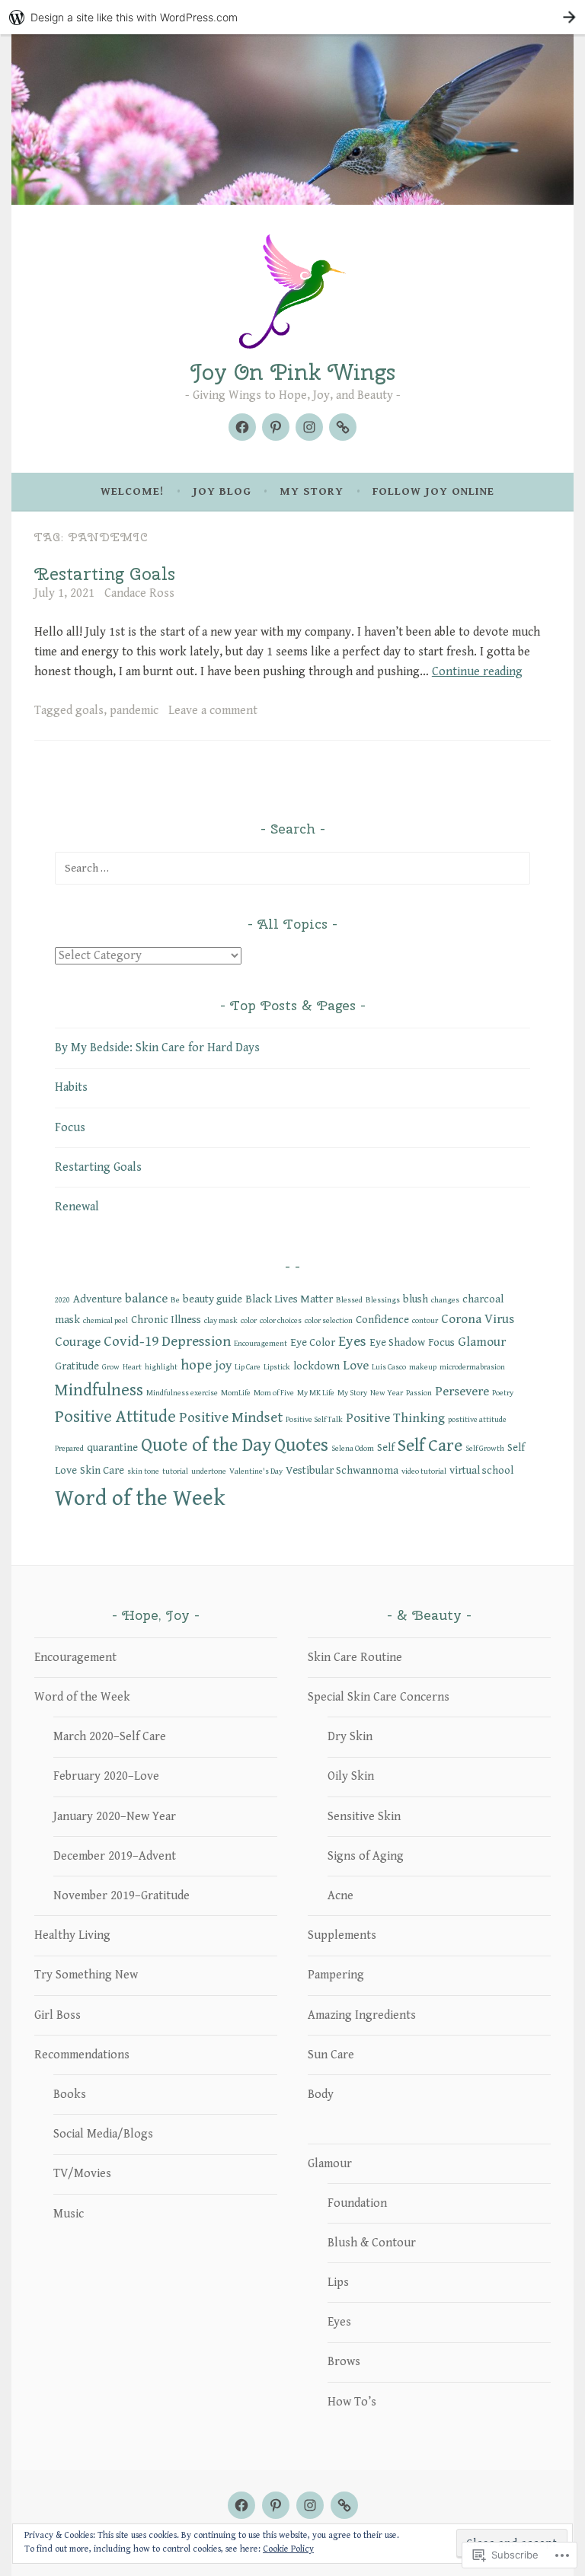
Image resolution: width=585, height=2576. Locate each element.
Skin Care (102, 1470)
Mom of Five (274, 1393)
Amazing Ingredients (362, 2015)
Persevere (462, 1392)
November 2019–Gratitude (121, 1896)
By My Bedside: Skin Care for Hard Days (157, 1048)
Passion (419, 1393)
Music (69, 2214)
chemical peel (105, 1321)
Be (175, 1300)
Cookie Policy (288, 2549)
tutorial (175, 1471)
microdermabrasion (472, 1367)
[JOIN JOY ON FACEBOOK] (241, 2505)
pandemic (134, 711)
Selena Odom (353, 1449)
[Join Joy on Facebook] (242, 427)
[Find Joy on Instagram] (309, 427)
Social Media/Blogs (103, 2134)
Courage (78, 1342)
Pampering (336, 1975)
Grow (111, 1367)
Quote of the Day (206, 1446)
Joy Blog (222, 491)
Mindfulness (99, 1390)
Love (356, 1366)
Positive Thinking (395, 1418)
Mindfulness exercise (182, 1393)
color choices (281, 1321)
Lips (338, 2283)
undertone (209, 1471)
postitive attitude (477, 1420)
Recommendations (82, 2055)
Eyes (352, 1341)
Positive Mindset (231, 1417)
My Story (312, 491)
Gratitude (77, 1366)
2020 (62, 1300)
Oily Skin (351, 1776)
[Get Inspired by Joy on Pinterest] (276, 427)
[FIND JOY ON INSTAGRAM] (310, 2505)
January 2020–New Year (115, 1817)
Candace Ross (139, 593)
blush (416, 1299)
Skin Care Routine (355, 1658)
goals (90, 711)
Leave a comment (213, 711)
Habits (71, 1087)
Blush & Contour (372, 2243)
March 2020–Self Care (110, 1737)
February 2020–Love (106, 1776)
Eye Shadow (397, 1342)
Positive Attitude (115, 1417)
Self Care (430, 1446)
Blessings (383, 1300)
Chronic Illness (166, 1320)
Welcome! (132, 491)
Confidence (382, 1320)
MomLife (236, 1393)
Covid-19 (131, 1341)
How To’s (352, 2402)
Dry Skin (350, 1737)
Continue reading (477, 672)
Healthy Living (72, 1935)
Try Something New (86, 1975)
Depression (196, 1341)
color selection (329, 1321)
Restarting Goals (105, 574)
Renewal (77, 1207)
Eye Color (313, 1342)
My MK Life (316, 1393)
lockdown (316, 1366)
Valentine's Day (256, 1471)
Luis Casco (389, 1367)
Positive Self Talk (314, 1420)
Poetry (503, 1393)
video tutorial (424, 1471)
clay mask (221, 1321)
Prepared (69, 1449)
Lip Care (248, 1367)
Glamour (482, 1342)
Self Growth (485, 1449)
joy (223, 1366)
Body (321, 2095)
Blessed (349, 1300)
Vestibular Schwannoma (342, 1470)
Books (70, 2095)
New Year (387, 1393)
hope (196, 1365)
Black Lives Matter (289, 1299)
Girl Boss (58, 2015)
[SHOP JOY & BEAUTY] (344, 2505)
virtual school (481, 1470)
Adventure (97, 1299)
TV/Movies (82, 2174)
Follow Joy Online (433, 491)
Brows (344, 2362)
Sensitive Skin (364, 1817)
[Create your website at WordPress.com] (292, 17)
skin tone (143, 1471)
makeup (423, 1367)
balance (146, 1299)
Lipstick (277, 1367)
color (249, 1321)
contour (425, 1321)
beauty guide (213, 1299)
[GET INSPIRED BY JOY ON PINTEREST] (276, 2505)
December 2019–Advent (115, 1856)
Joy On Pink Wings (293, 372)
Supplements (342, 1935)
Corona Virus (478, 1319)
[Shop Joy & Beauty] (343, 427)
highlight (161, 1367)
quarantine (112, 1447)
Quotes (301, 1446)
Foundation (357, 2203)
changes (445, 1300)
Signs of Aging (366, 1856)
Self (386, 1447)
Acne (340, 1896)
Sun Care (331, 2055)
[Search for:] (292, 868)
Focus (70, 1128)
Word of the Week (140, 1498)
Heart (132, 1367)
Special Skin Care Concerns (379, 1697)
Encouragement (261, 1344)
